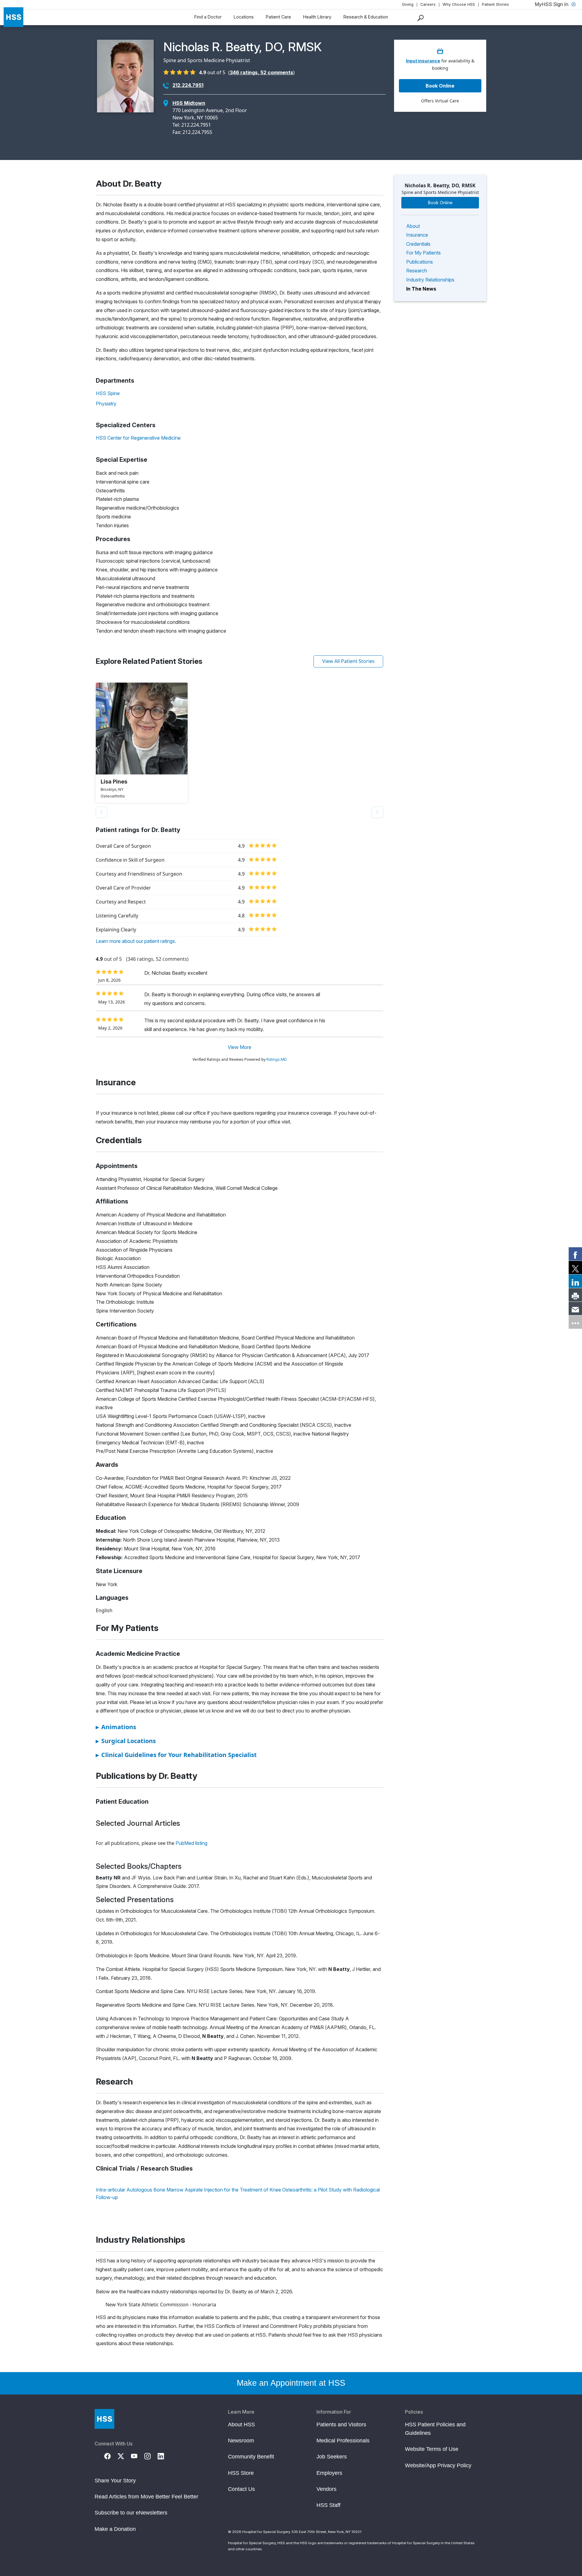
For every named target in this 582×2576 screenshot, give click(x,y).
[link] (575, 1254)
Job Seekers (332, 2457)
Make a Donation (115, 2529)
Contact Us (241, 2489)
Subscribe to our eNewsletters (131, 2513)
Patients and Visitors (341, 2425)
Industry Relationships (430, 280)
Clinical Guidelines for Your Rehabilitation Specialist (176, 1755)
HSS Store (241, 2473)
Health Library (317, 17)
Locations (244, 17)
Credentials (418, 244)
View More (239, 1047)
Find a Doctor (208, 17)
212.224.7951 (188, 85)
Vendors (326, 2489)
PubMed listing (191, 1843)
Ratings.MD (277, 1059)
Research (417, 271)
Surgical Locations (126, 1741)
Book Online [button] (440, 86)
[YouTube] (138, 2456)
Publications (420, 262)
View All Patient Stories (348, 661)
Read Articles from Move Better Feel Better (146, 2497)
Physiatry (106, 404)
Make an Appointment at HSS (291, 2383)
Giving (408, 4)
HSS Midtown (189, 103)
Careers (428, 4)
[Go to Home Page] (104, 2419)
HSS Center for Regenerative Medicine (138, 438)
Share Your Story (115, 2481)
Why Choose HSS (459, 4)
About (413, 226)
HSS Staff (328, 2505)
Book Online (440, 203)
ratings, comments (261, 72)
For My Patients (423, 253)
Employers (329, 2473)
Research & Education (366, 17)
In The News (421, 289)
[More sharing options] (575, 1322)
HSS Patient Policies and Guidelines (435, 2429)
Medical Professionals (343, 2441)
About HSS (241, 2425)
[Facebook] (111, 2456)
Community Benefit (251, 2457)
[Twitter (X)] (124, 2456)
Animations (116, 1727)
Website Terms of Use (432, 2449)
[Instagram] (151, 2456)
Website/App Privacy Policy (438, 2465)
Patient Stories (495, 4)
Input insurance (423, 61)
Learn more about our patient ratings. (136, 941)
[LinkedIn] (164, 2456)
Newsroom (241, 2441)
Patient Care (278, 17)
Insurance (417, 235)
